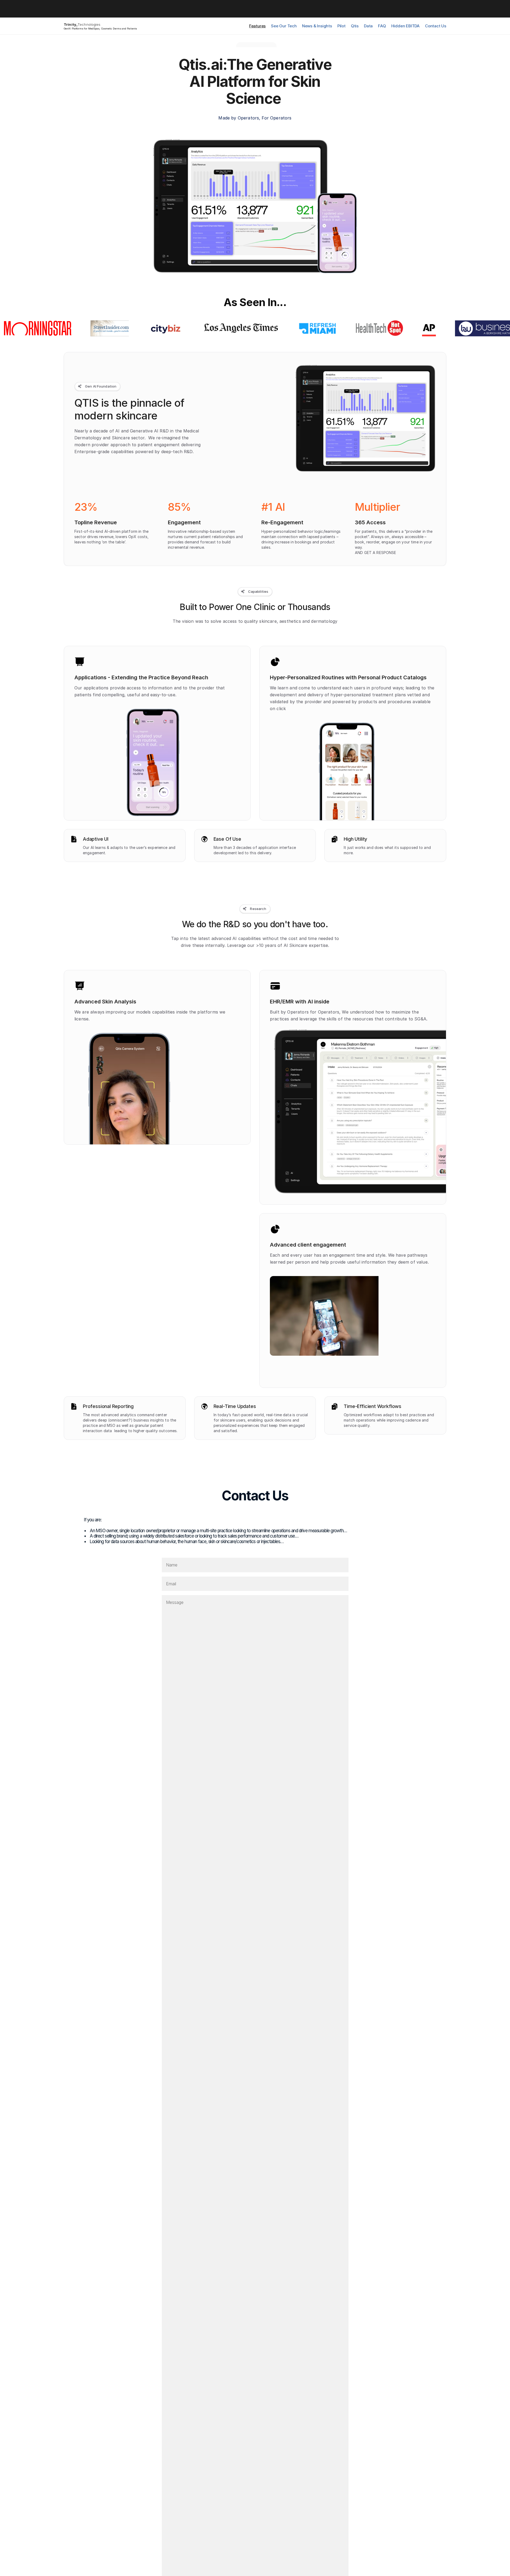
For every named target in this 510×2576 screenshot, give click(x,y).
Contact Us (436, 26)
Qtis (355, 26)
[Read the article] (54, 328)
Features (257, 26)
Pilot (341, 26)
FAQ (382, 26)
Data (368, 26)
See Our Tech (284, 26)
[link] (256, 46)
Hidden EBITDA (405, 26)
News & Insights (317, 26)
